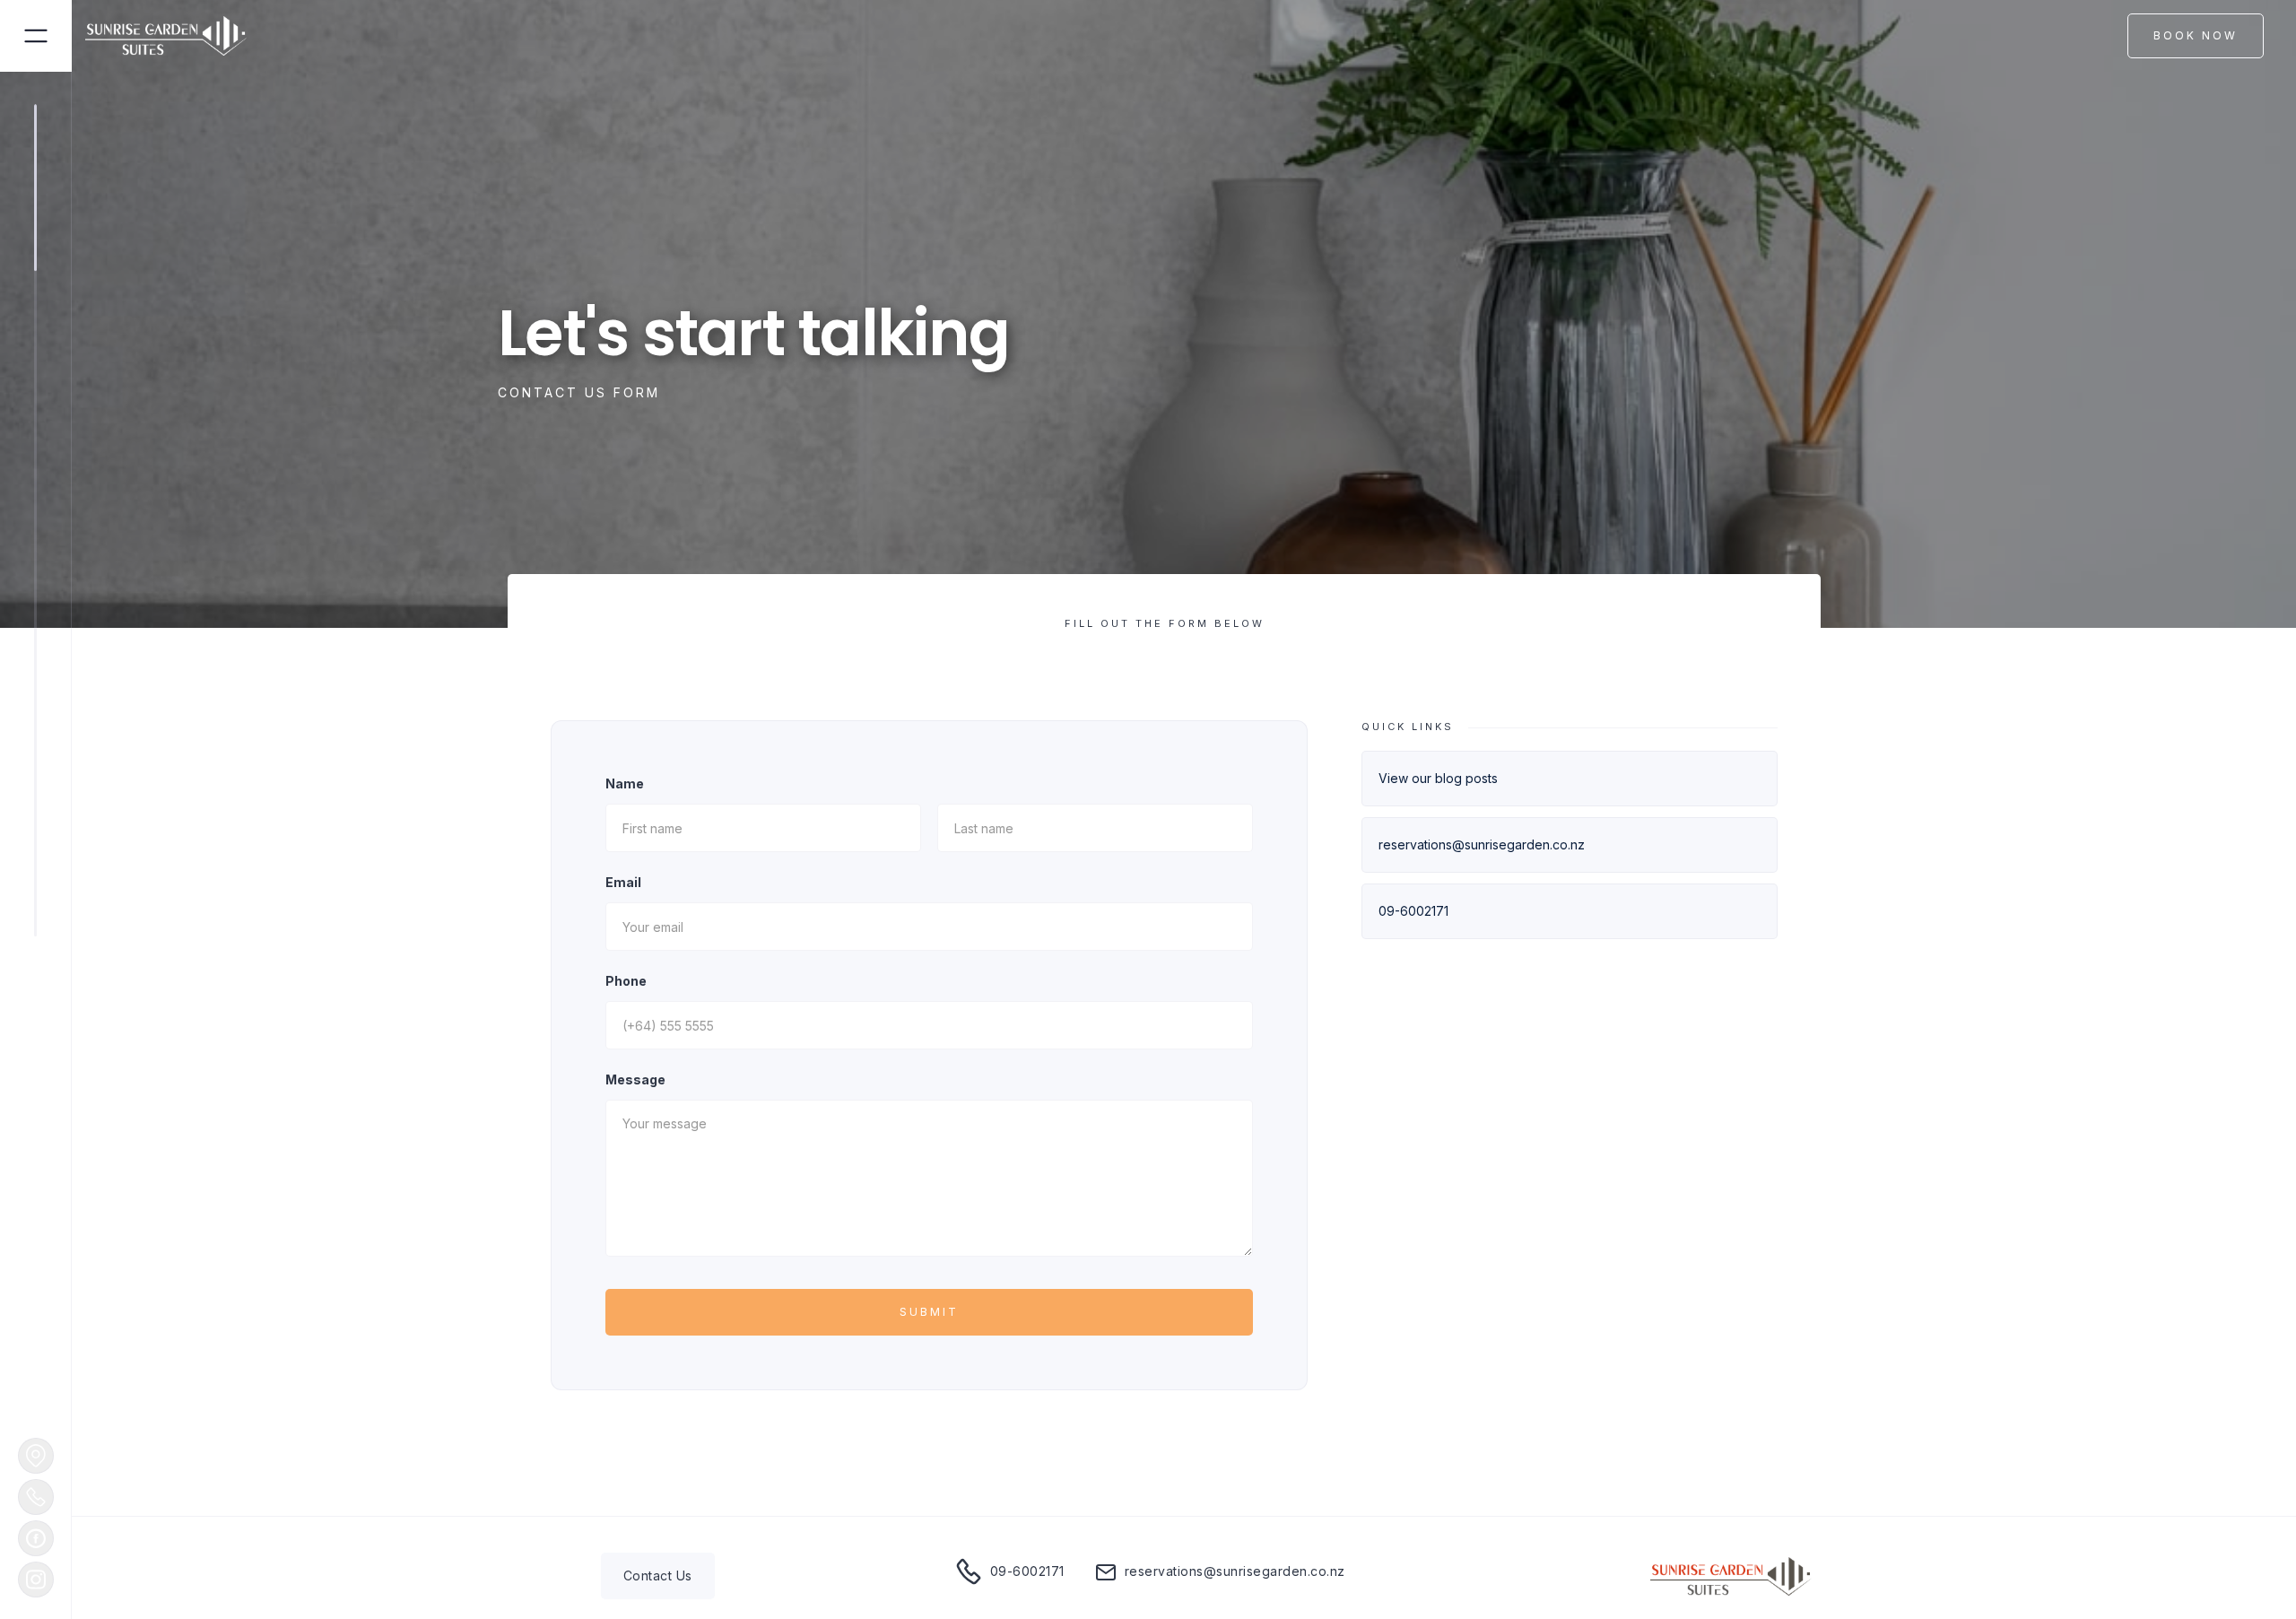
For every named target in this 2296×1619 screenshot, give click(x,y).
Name (625, 783)
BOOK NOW (2196, 35)
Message (635, 1079)
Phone (626, 981)
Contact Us (658, 1575)
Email (623, 882)
